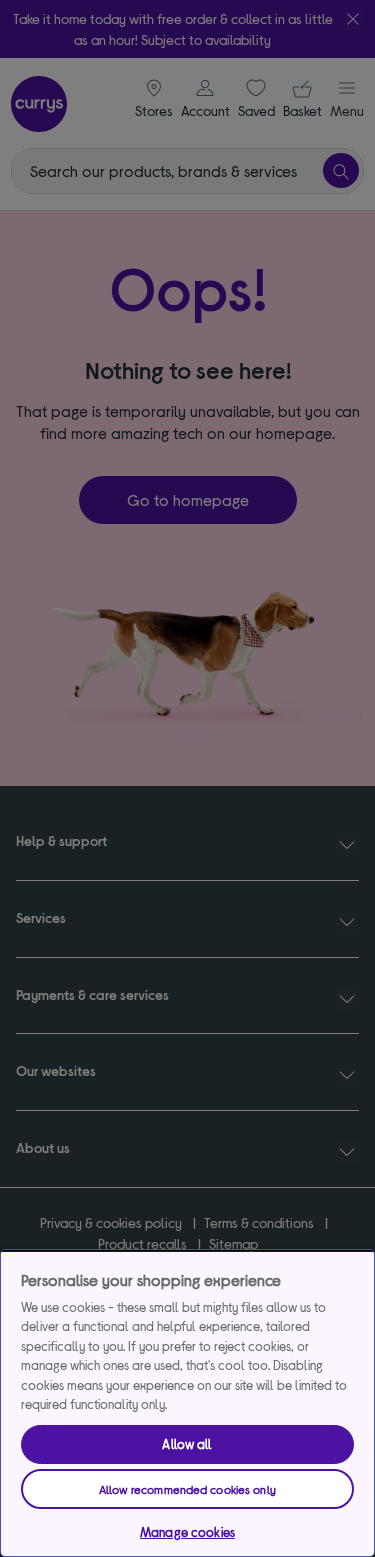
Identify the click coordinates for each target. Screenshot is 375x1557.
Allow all (187, 1444)
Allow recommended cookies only (187, 1489)
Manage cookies (187, 1532)
